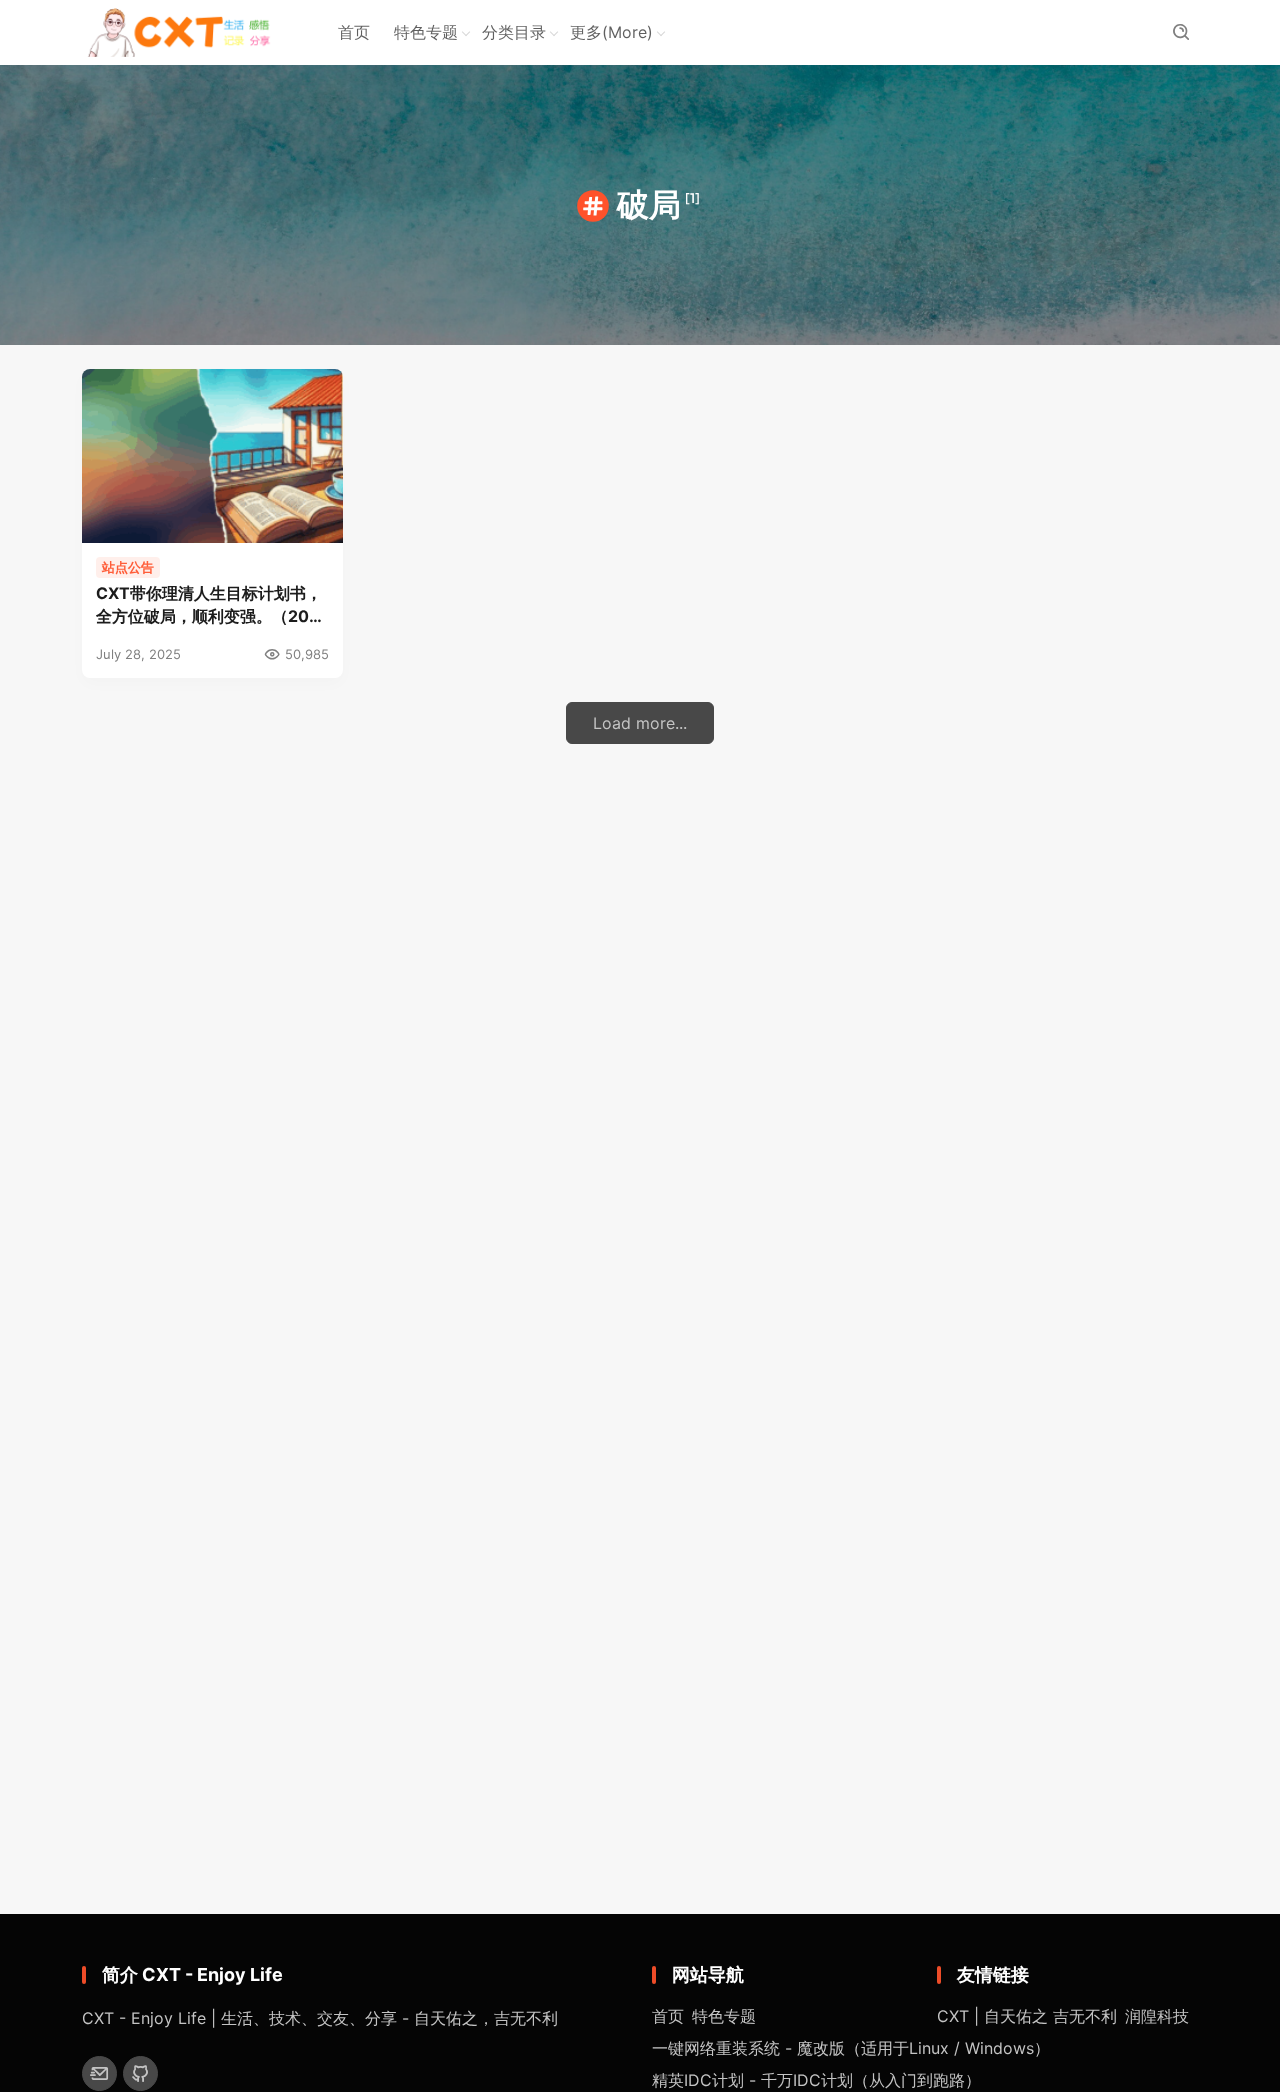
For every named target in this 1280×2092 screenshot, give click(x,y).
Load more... (640, 723)
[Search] (1180, 32)
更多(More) (611, 32)
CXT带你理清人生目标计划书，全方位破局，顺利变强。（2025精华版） (212, 605)
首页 (354, 32)
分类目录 (514, 32)
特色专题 (426, 32)
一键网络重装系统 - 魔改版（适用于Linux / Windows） (851, 2048)
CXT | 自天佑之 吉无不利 (1027, 2016)
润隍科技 (1157, 2016)
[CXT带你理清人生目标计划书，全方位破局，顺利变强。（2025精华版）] (212, 456)
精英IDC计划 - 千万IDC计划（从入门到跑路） (816, 2080)
